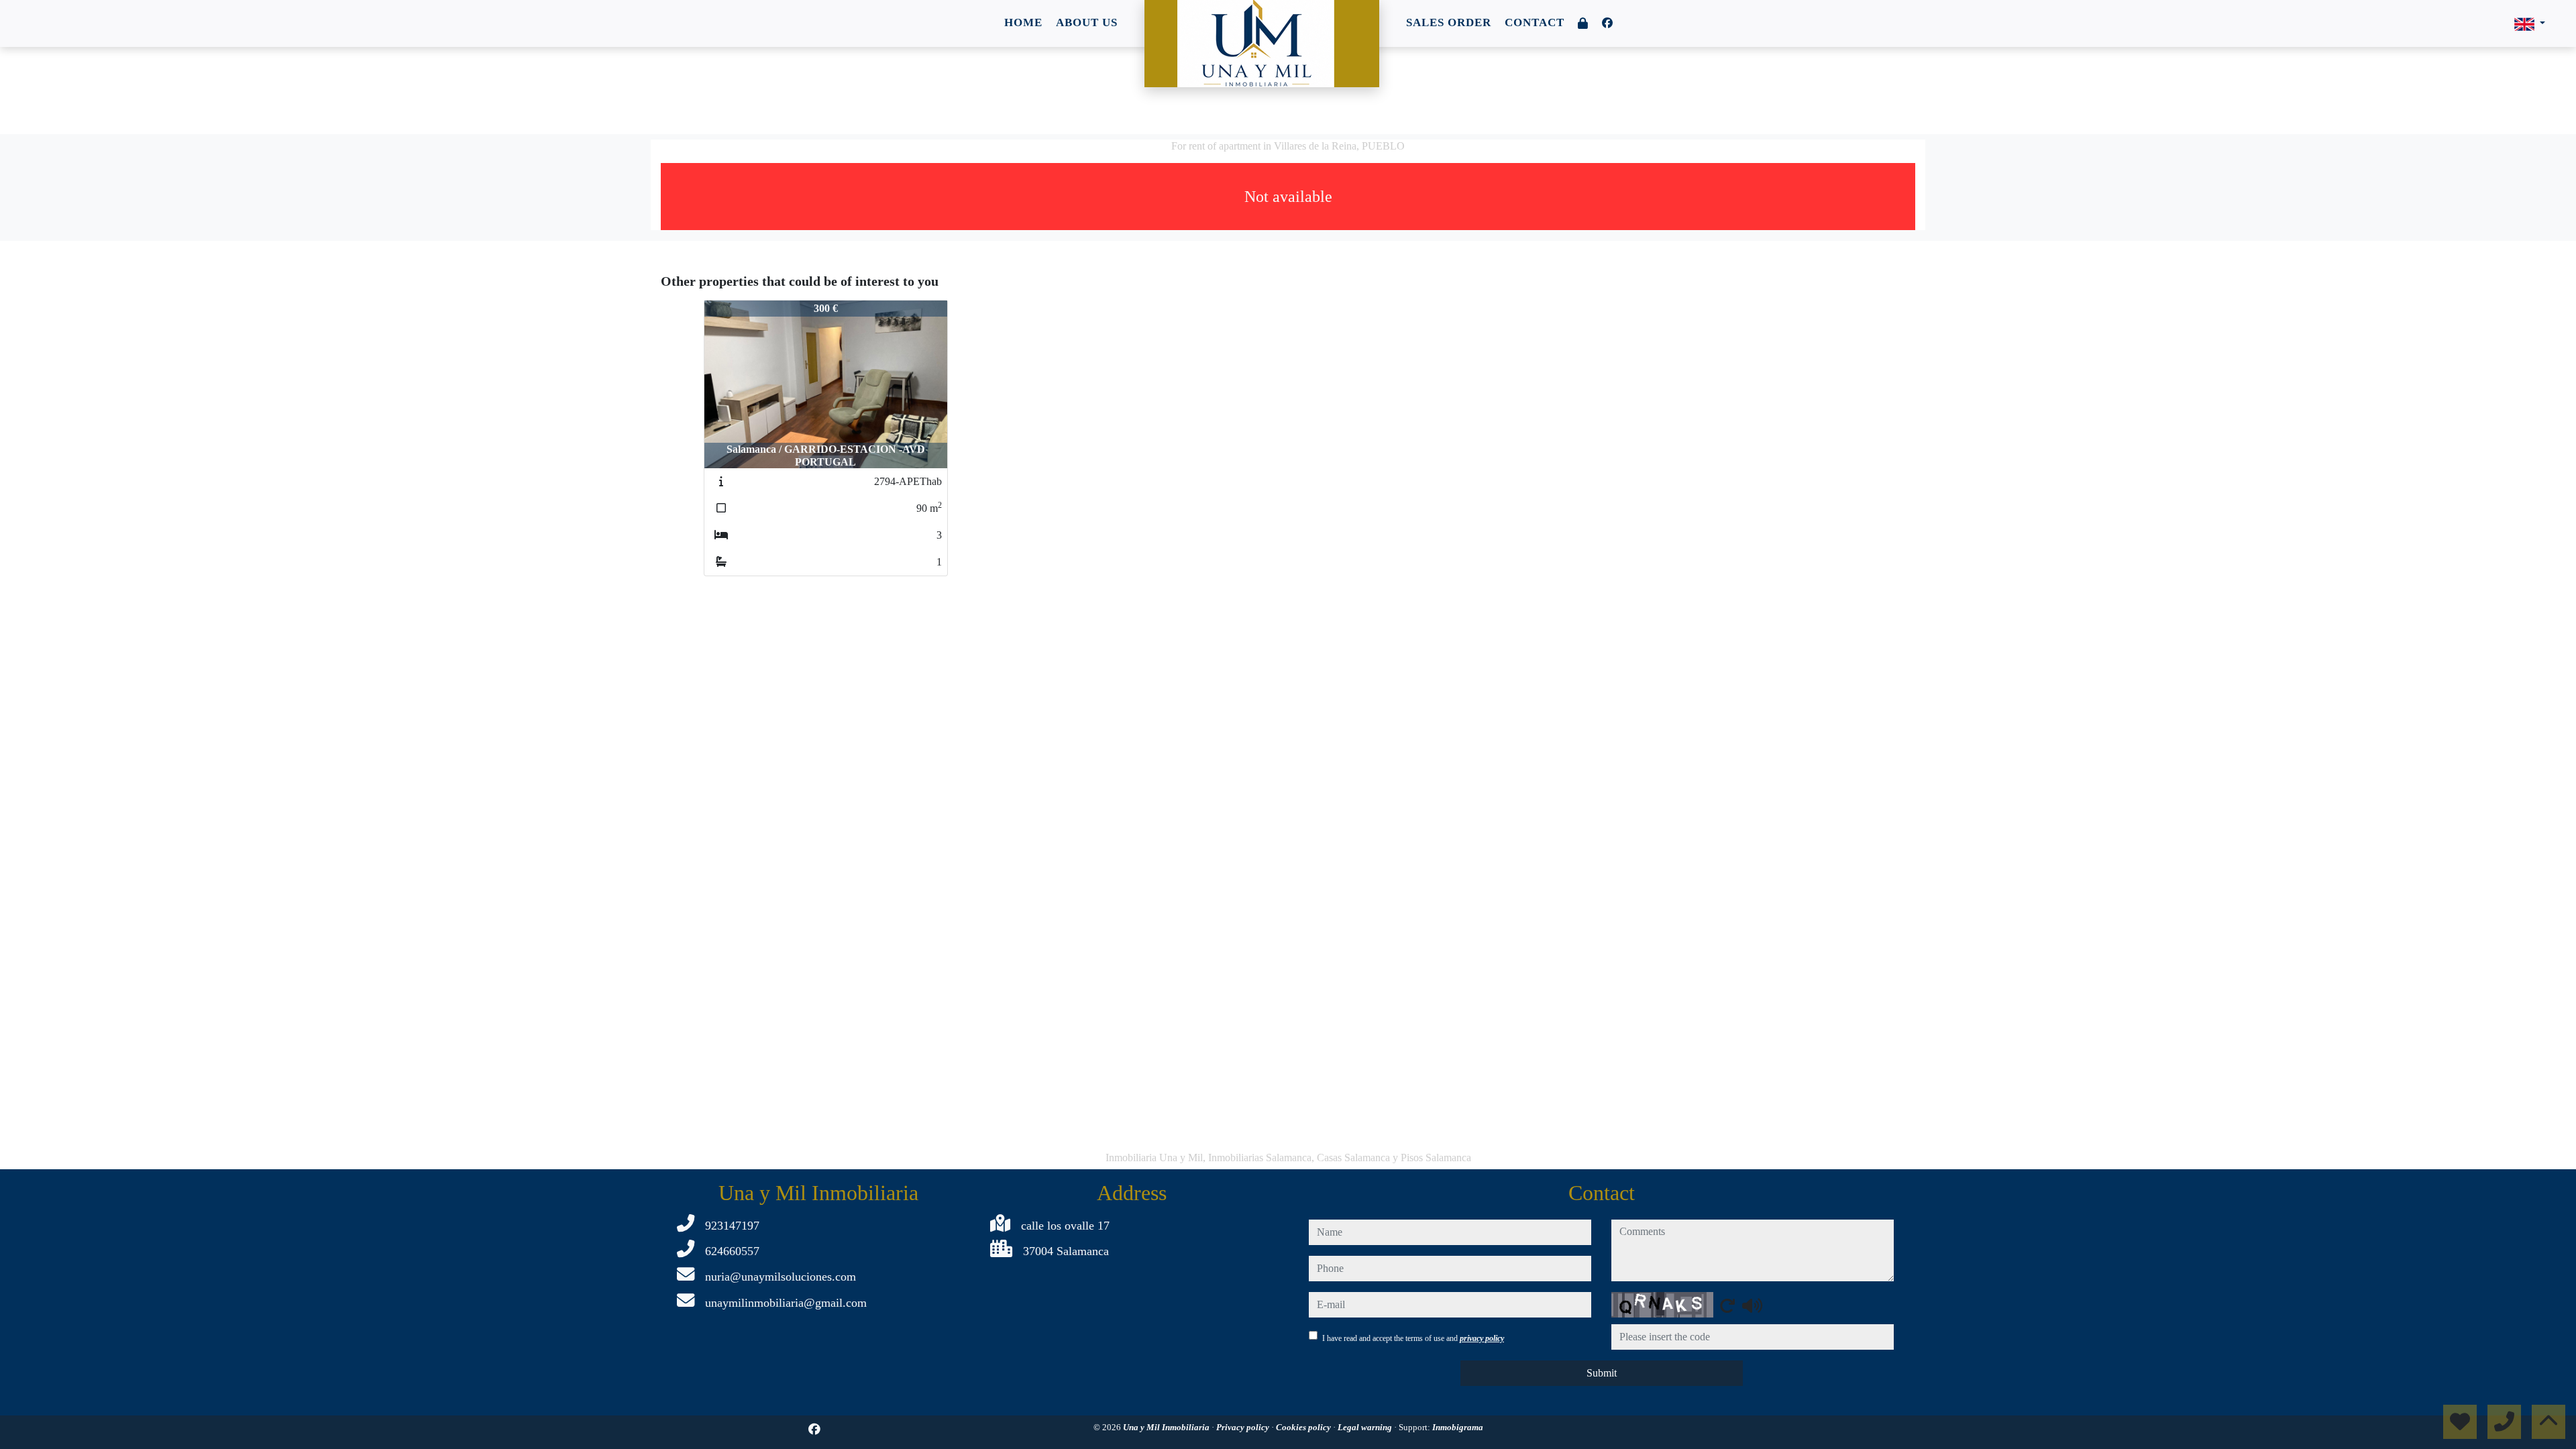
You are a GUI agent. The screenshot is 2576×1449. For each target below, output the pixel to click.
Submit (1602, 1373)
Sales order (1449, 22)
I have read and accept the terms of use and (1413, 1338)
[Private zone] (1583, 24)
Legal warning (1366, 1427)
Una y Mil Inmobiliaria (1167, 1427)
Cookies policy (1304, 1427)
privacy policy (1482, 1338)
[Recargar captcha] (1727, 1305)
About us (1087, 22)
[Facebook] (1607, 23)
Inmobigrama (1458, 1427)
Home (1023, 22)
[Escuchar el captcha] (1752, 1305)
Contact (1535, 22)
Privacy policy (1244, 1427)
